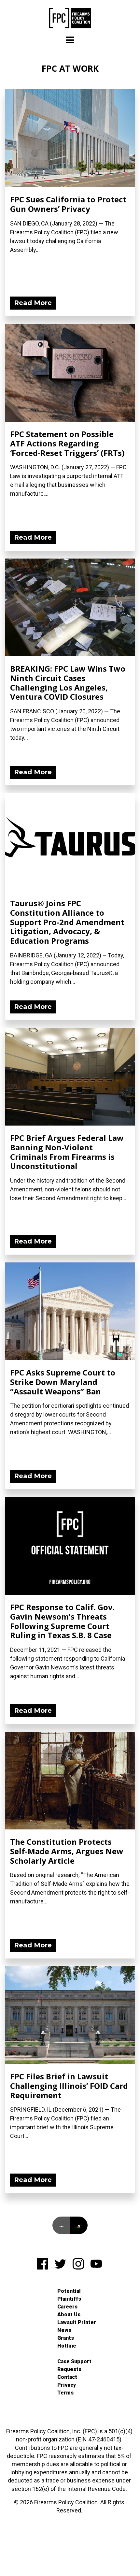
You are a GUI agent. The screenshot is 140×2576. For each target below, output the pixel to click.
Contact (67, 2377)
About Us (69, 2314)
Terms (65, 2393)
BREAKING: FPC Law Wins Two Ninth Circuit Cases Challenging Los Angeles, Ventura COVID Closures (68, 683)
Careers (67, 2307)
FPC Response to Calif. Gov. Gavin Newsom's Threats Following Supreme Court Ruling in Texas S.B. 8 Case (62, 1621)
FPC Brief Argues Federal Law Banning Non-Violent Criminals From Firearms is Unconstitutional (67, 1152)
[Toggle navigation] (70, 40)
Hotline (67, 2346)
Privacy (67, 2385)
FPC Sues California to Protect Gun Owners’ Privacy (68, 204)
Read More (33, 303)
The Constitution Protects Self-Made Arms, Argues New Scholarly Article (67, 1851)
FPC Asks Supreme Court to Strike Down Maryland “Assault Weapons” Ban (63, 1382)
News (64, 2330)
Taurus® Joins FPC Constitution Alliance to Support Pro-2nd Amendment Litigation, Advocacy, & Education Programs (67, 922)
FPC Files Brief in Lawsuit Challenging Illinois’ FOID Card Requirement (69, 2086)
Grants (66, 2338)
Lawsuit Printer (77, 2322)
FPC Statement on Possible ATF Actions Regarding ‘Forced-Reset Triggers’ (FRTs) (67, 443)
